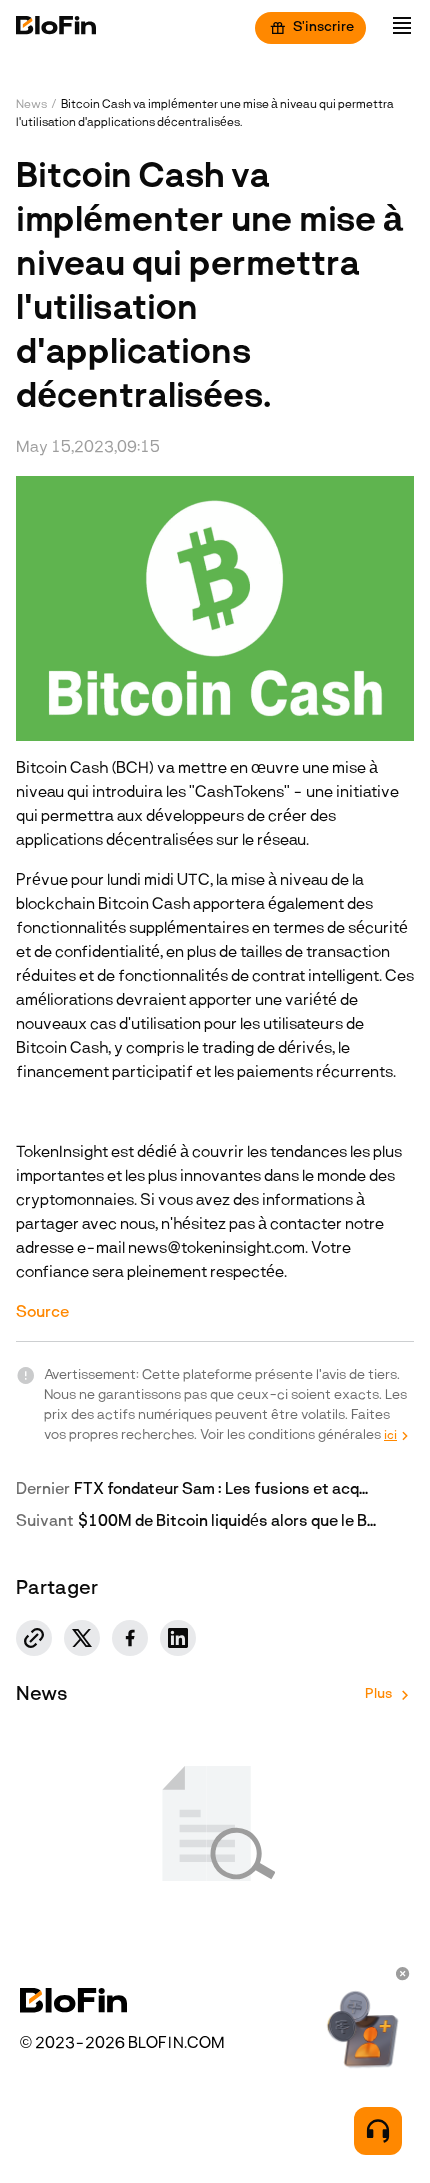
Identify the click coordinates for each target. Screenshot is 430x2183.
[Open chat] (378, 2131)
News (31, 105)
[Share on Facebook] (130, 1638)
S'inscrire (323, 27)
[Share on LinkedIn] (178, 1638)
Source (42, 1313)
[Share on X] (82, 1638)
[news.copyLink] (34, 1638)
